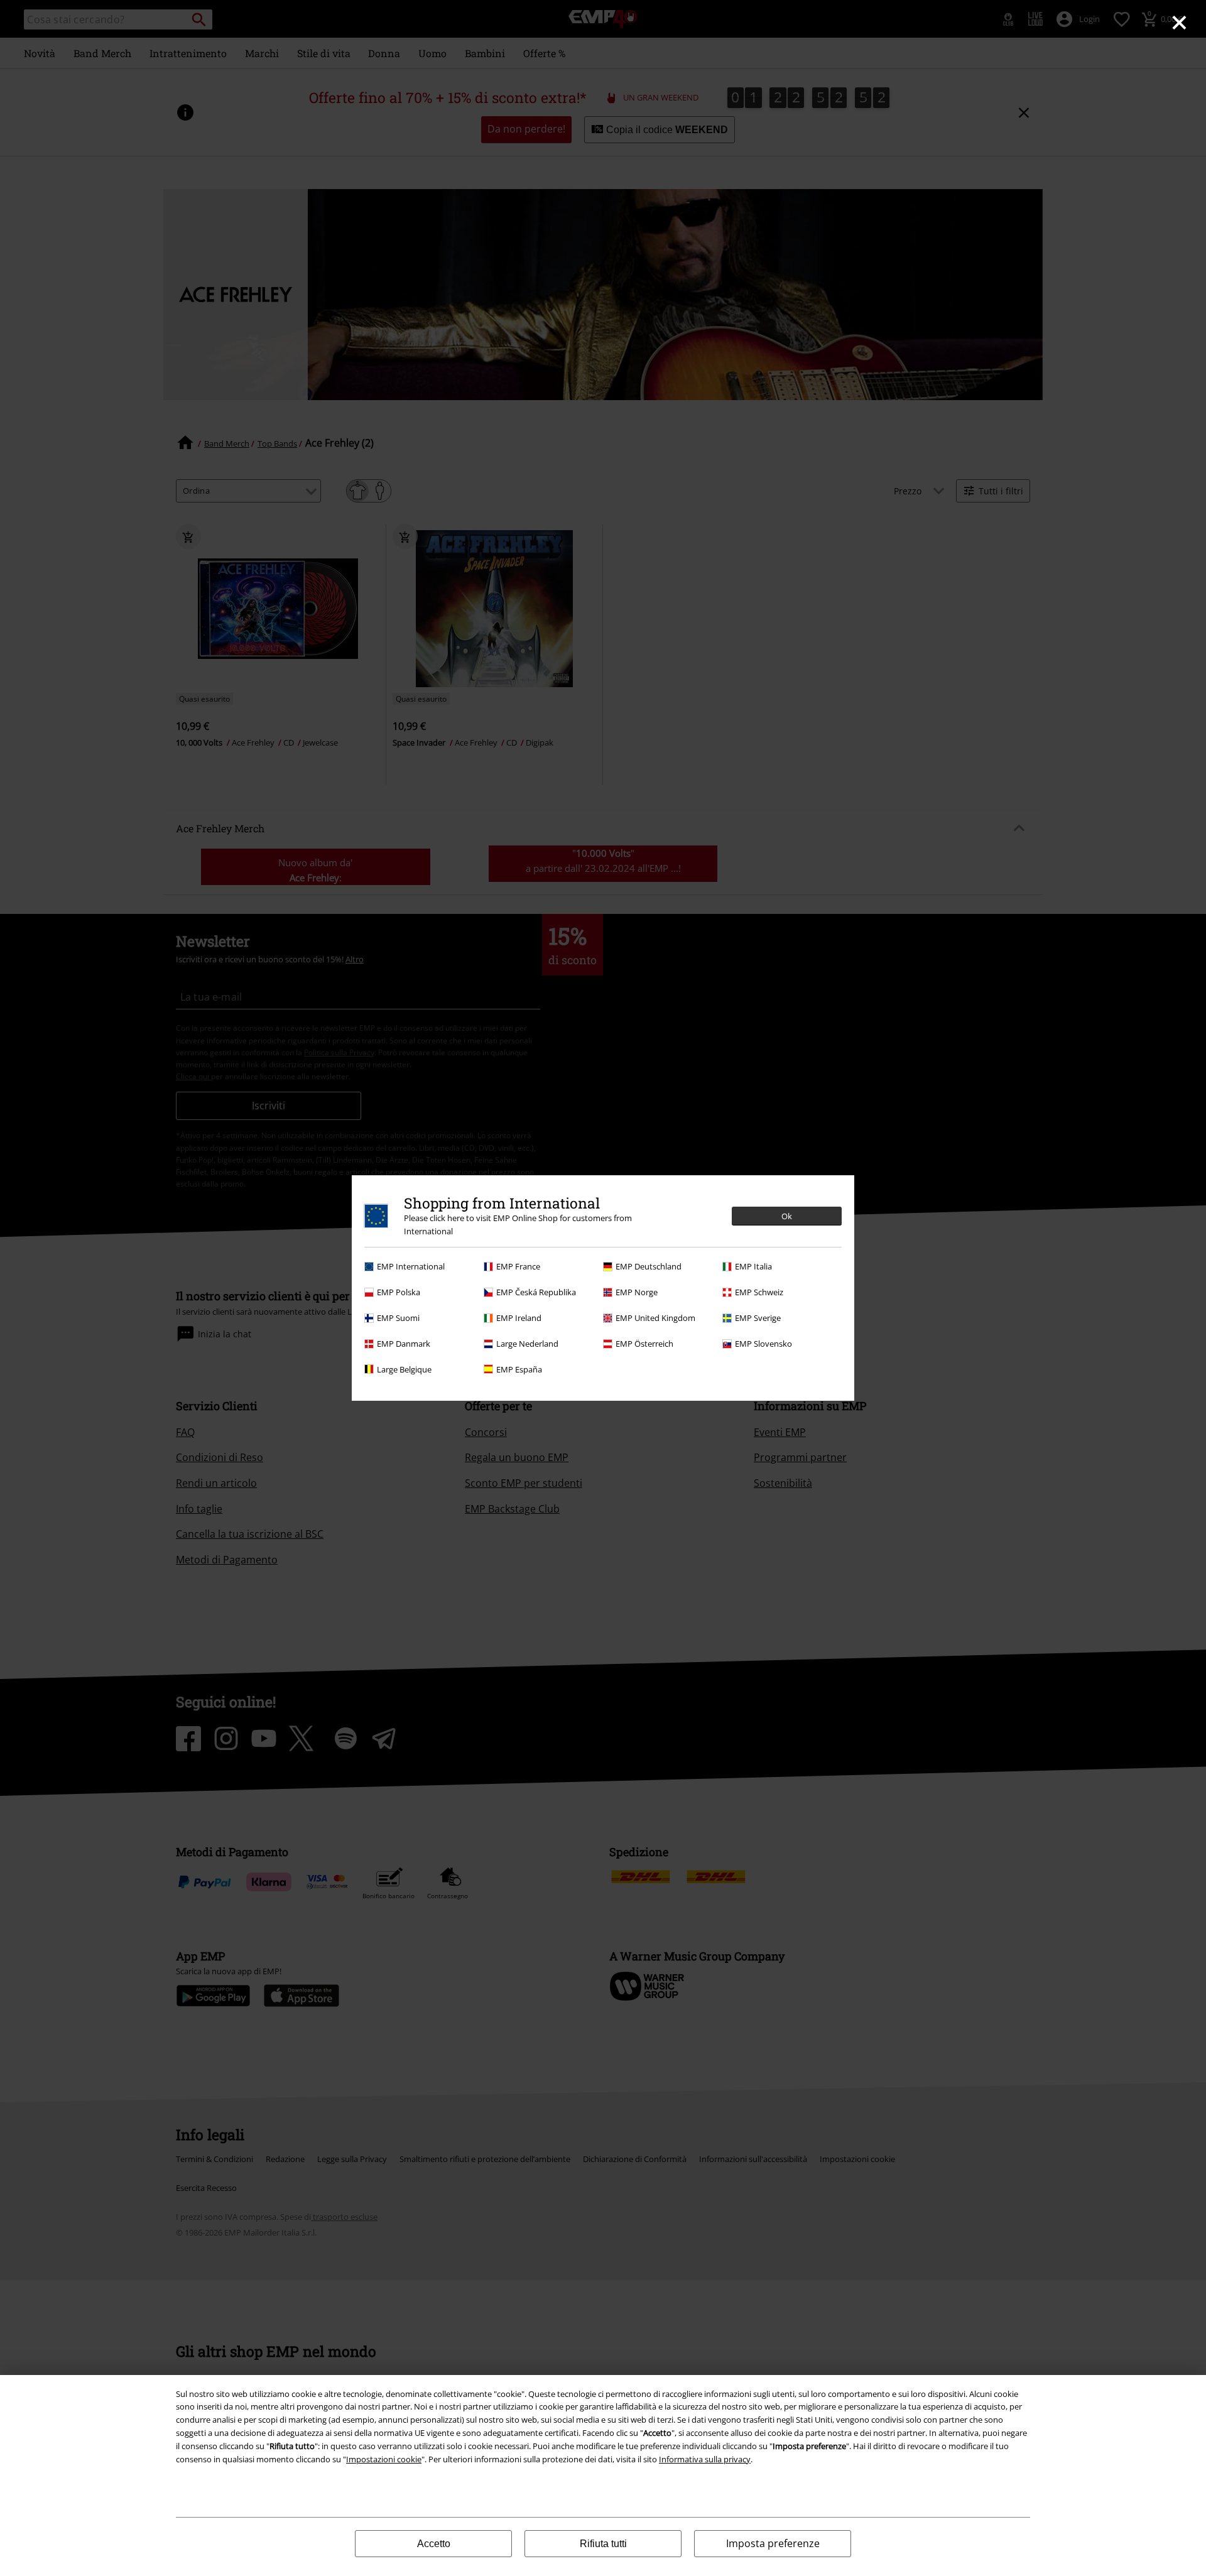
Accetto (434, 2544)
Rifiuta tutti (603, 2544)
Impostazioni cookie (384, 2459)
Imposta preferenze (773, 2543)
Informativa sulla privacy (705, 2459)
